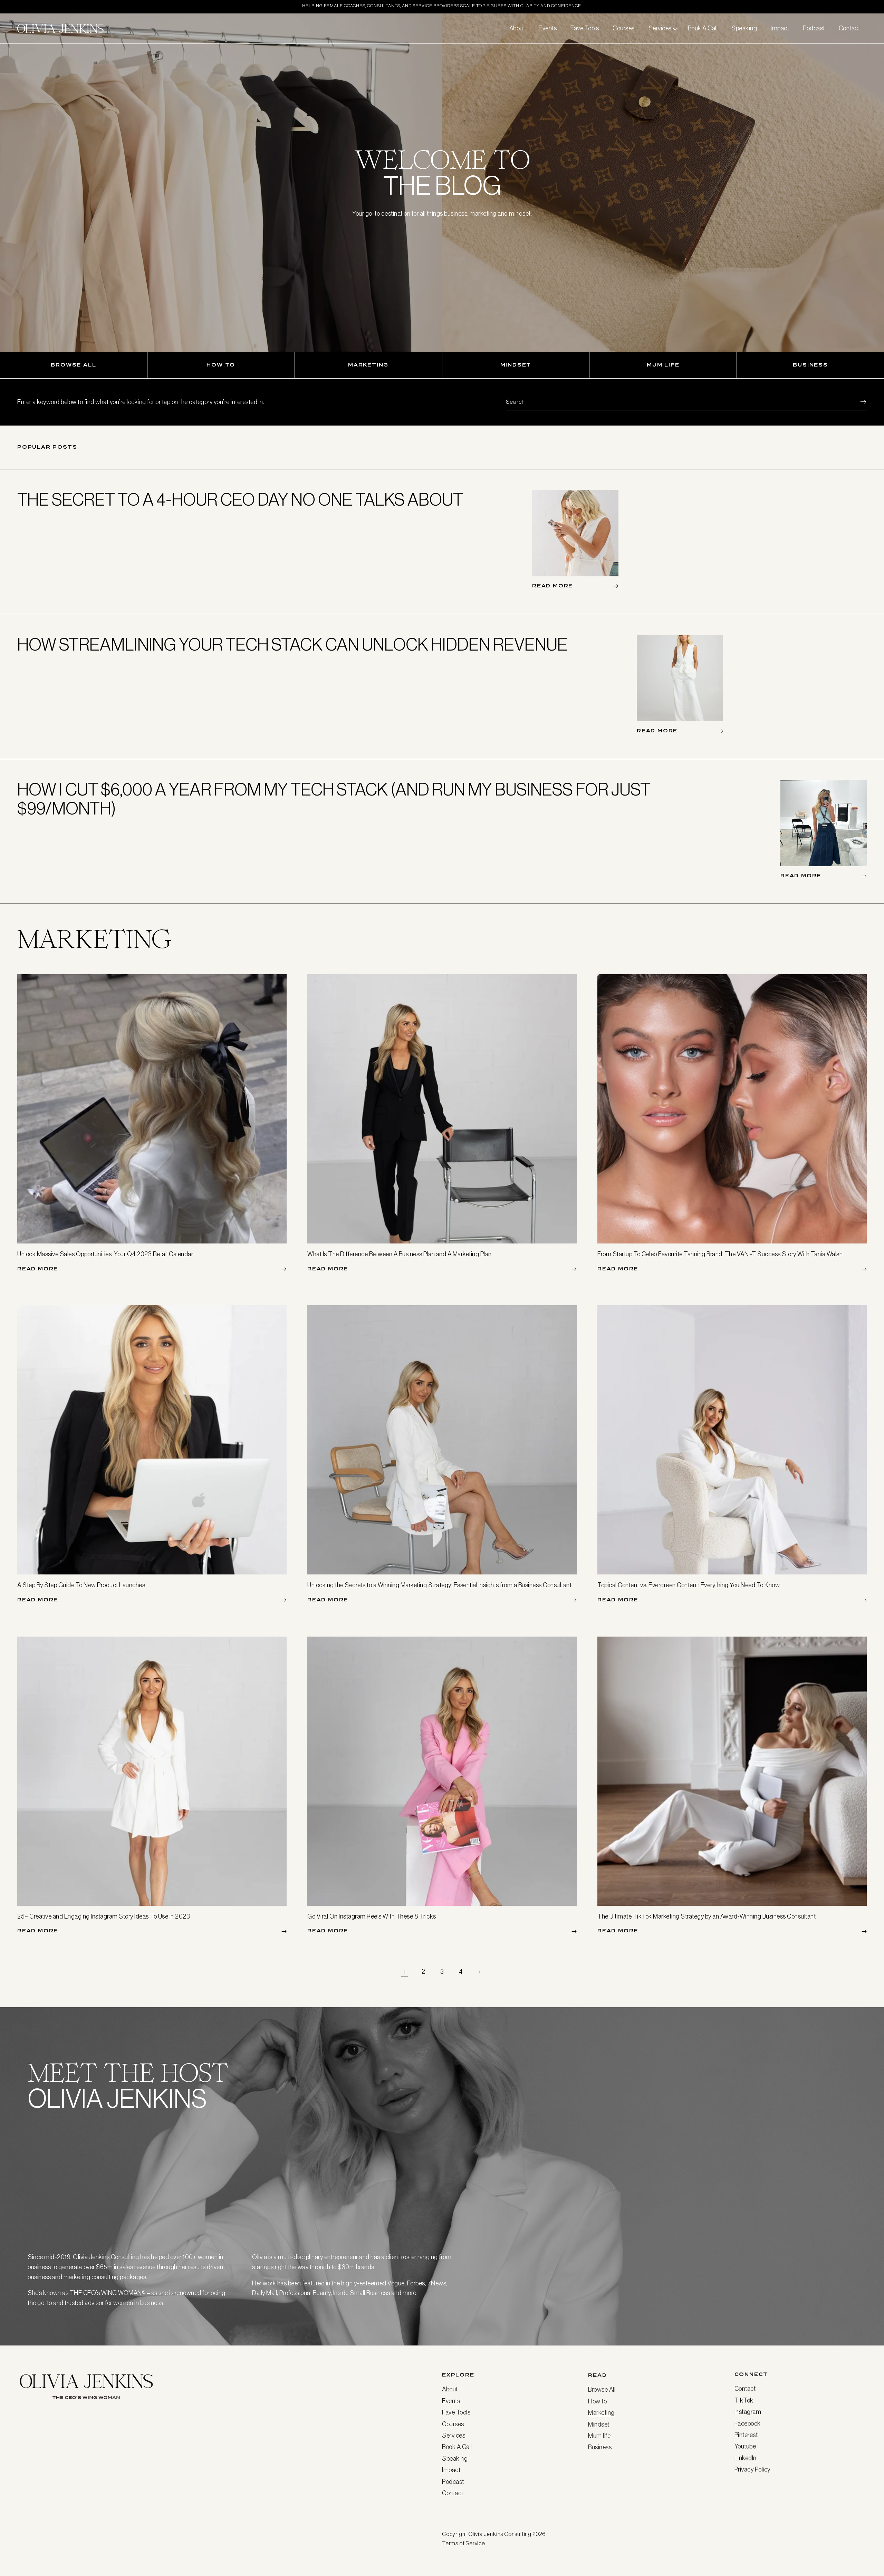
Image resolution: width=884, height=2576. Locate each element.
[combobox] (686, 402)
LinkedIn (746, 2458)
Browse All (73, 365)
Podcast (453, 2481)
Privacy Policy (752, 2469)
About (450, 2389)
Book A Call (457, 2446)
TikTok (744, 2400)
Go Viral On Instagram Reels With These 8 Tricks (372, 1916)
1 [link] (405, 1972)
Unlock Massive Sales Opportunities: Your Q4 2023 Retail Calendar (105, 1254)
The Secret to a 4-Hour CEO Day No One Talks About (240, 500)
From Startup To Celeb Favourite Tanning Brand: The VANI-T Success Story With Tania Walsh (720, 1254)
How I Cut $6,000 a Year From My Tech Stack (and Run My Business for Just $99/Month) (334, 799)
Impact (451, 2469)
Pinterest (746, 2435)
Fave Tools (456, 2412)
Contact (453, 2492)
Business (810, 365)
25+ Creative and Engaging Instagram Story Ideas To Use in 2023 (104, 1916)
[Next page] (479, 1972)
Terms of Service (464, 2543)
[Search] (859, 402)
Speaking (455, 2458)
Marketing (368, 365)
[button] (661, 28)
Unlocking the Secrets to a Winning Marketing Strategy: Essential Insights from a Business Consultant (439, 1585)
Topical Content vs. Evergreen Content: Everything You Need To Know (689, 1585)
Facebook (748, 2423)
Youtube (745, 2446)
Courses (453, 2423)
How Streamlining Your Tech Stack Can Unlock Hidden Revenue (292, 645)
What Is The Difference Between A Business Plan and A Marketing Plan (400, 1254)
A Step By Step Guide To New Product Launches (81, 1585)
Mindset (516, 365)
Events (451, 2400)
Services (454, 2435)
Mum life (663, 365)
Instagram (748, 2412)
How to (221, 365)
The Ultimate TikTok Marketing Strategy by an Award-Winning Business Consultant (707, 1916)
